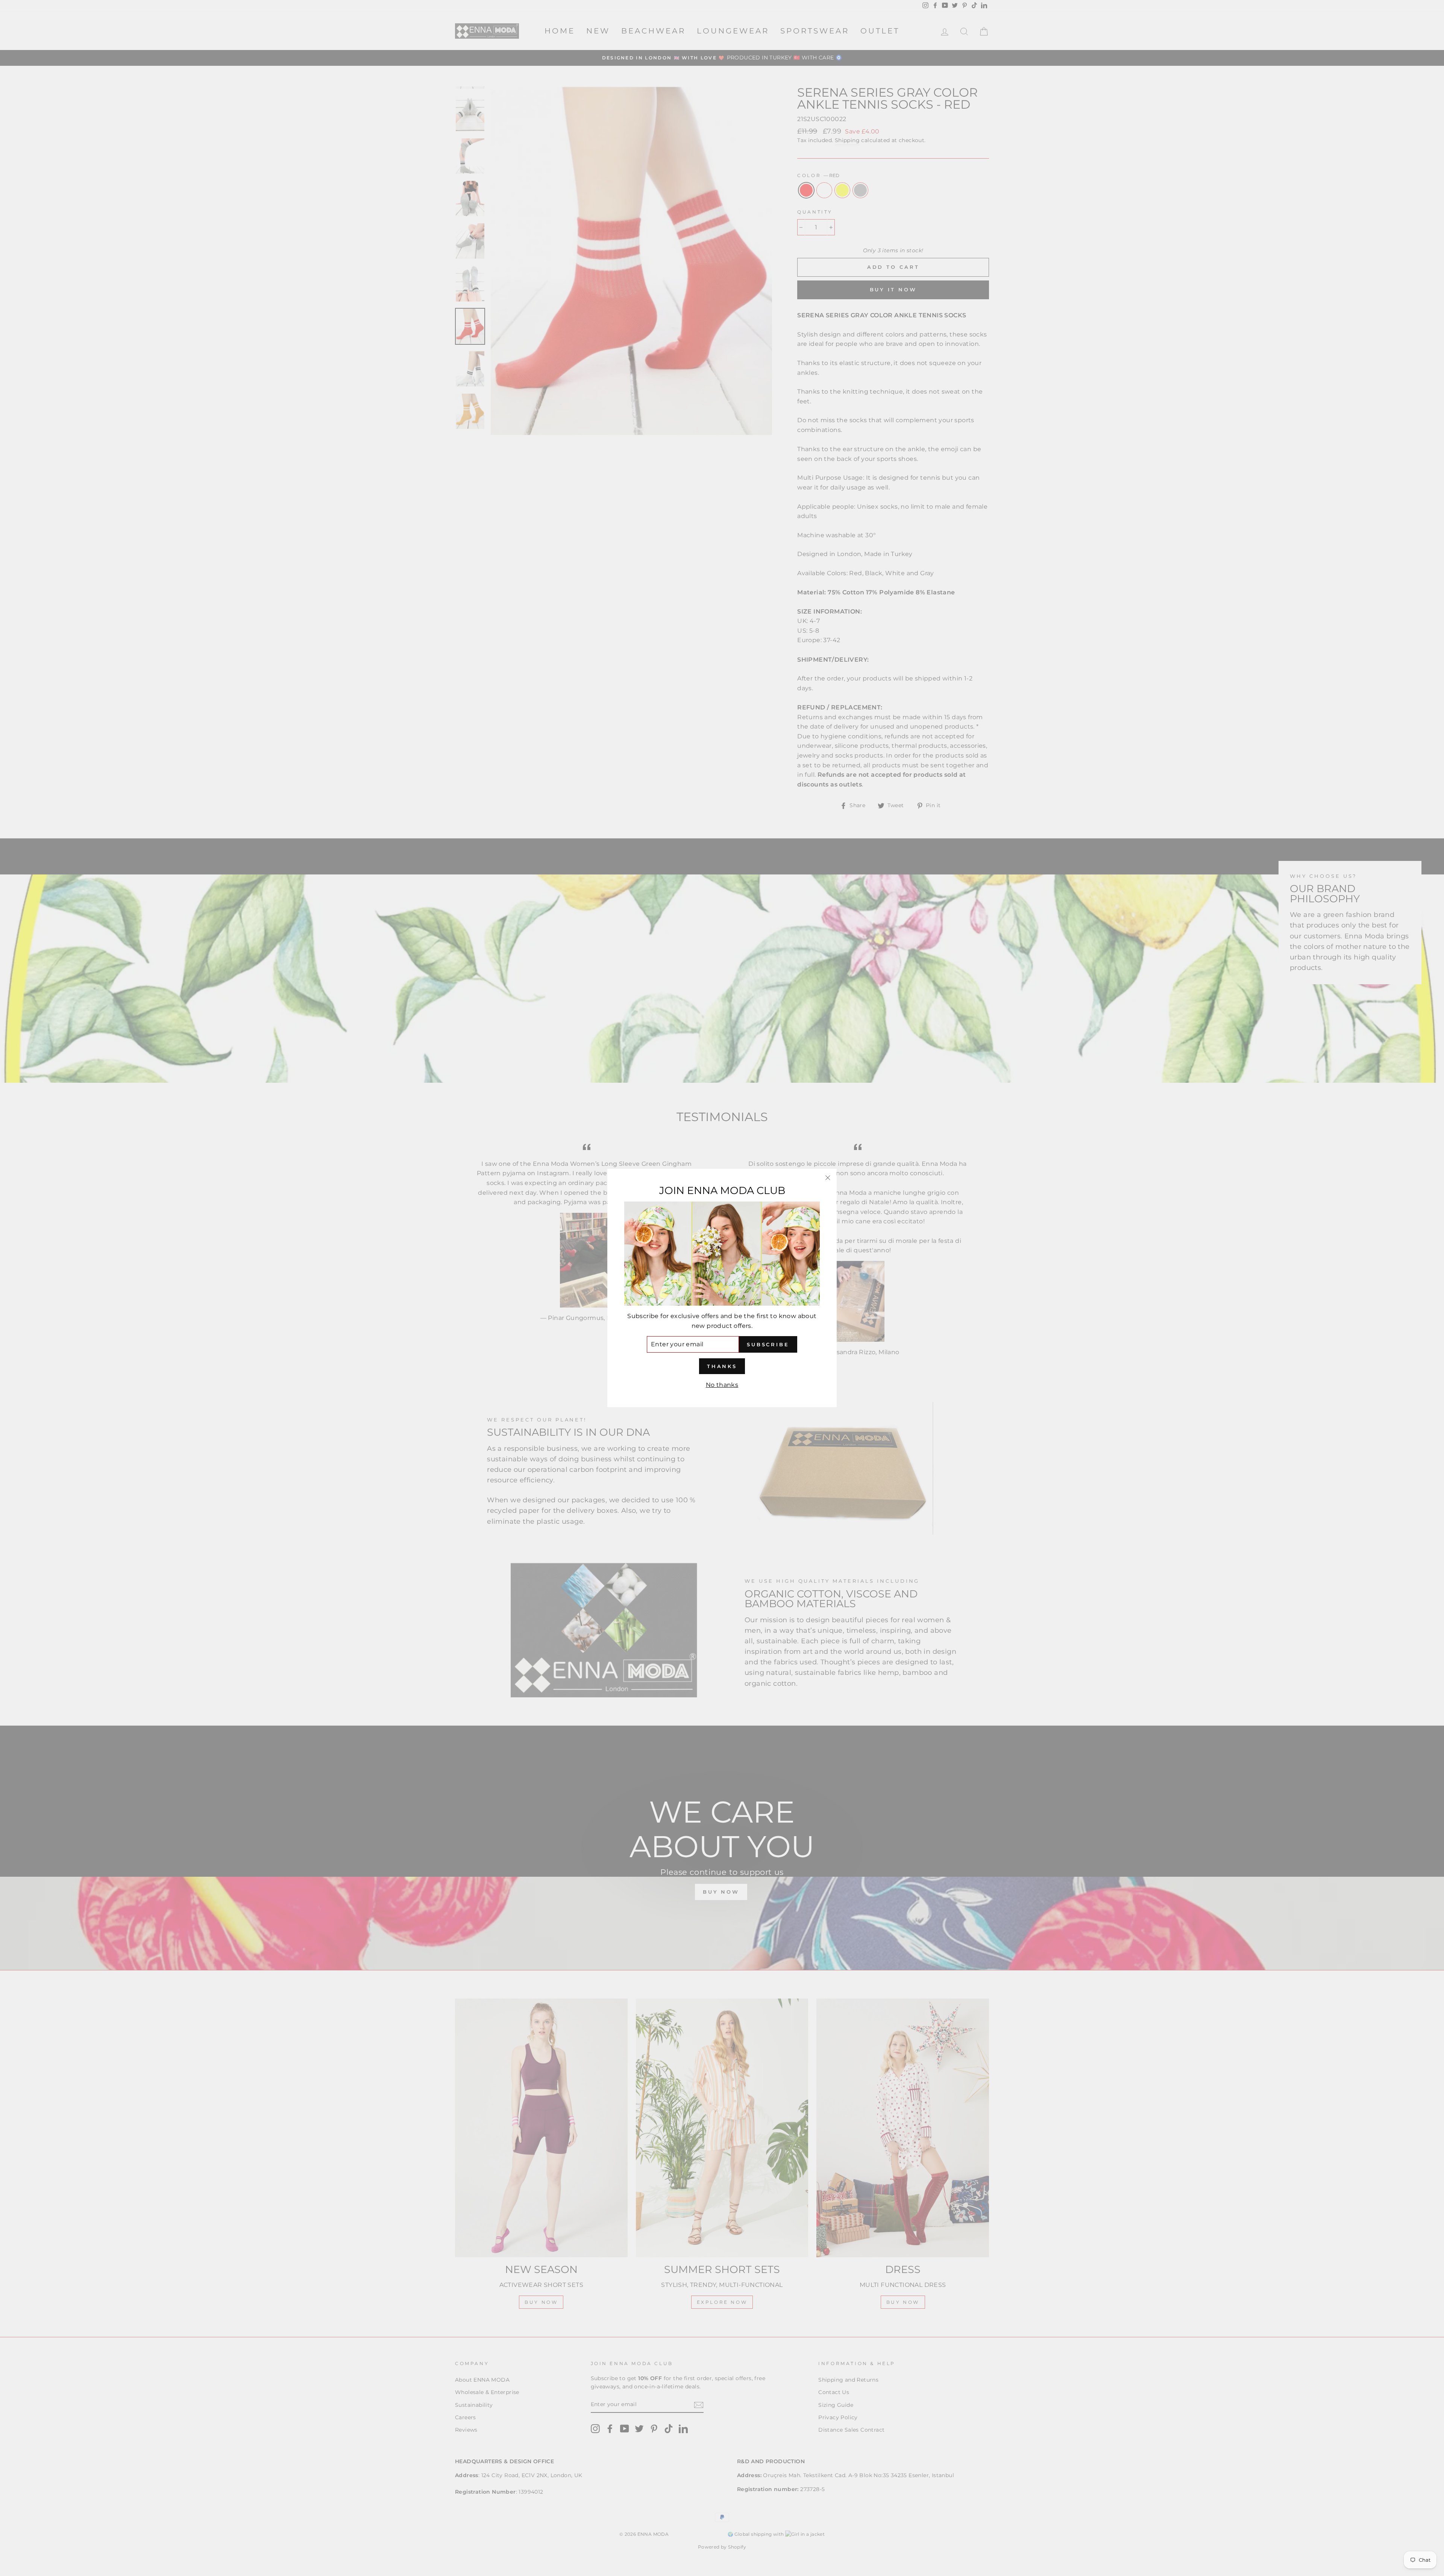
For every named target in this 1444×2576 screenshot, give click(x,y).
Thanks (722, 1366)
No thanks (722, 1385)
